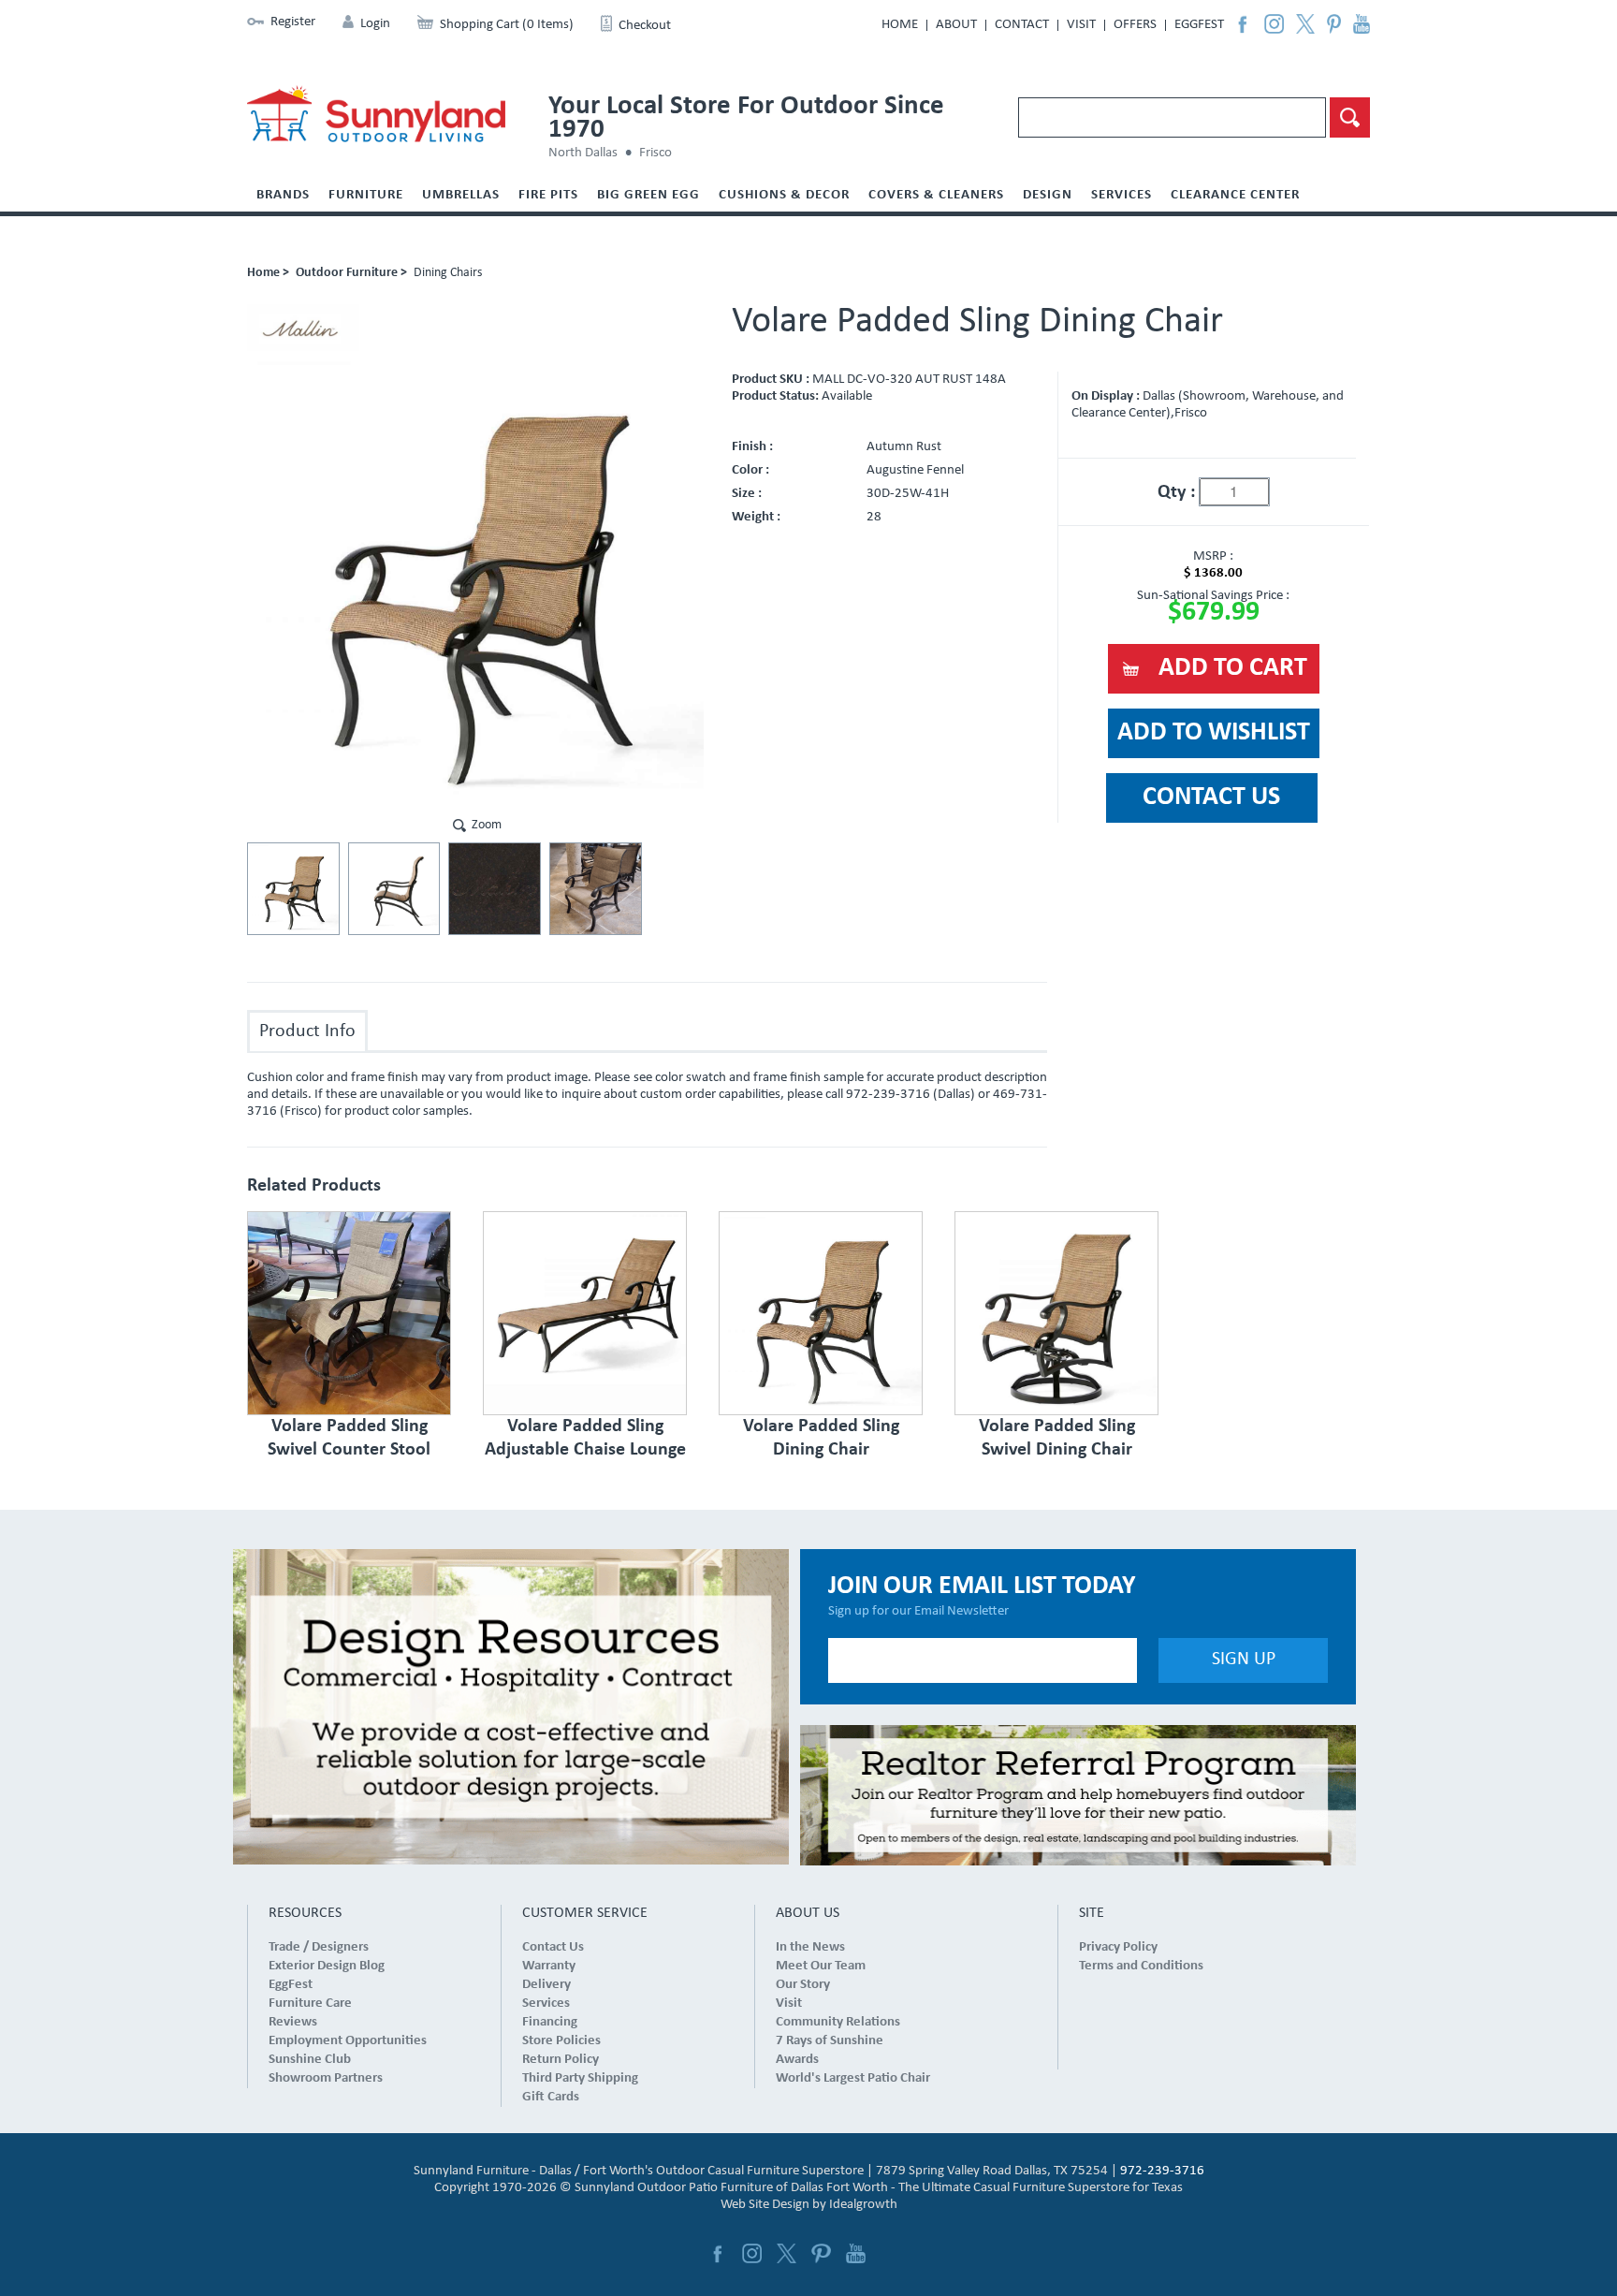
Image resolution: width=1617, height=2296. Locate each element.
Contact (1022, 25)
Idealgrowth (863, 2205)
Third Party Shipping (580, 2078)
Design (1048, 195)
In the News (810, 1947)
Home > (268, 273)
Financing (550, 2022)
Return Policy (561, 2060)
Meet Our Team (821, 1966)
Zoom (487, 825)
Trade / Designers (319, 1947)
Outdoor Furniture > (351, 273)
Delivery (546, 1985)
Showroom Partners (326, 2078)
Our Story (803, 1985)
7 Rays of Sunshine (830, 2041)
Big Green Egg (648, 195)
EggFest (1199, 25)
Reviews (293, 2022)
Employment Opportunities (348, 2041)
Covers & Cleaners (936, 195)
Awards (797, 2060)
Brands (283, 195)
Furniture (366, 195)
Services (1122, 195)
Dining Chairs (448, 273)
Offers (1135, 25)
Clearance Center (1235, 195)
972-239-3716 (1162, 2171)
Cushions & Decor (784, 195)
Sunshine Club (310, 2060)
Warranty (549, 1966)
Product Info (307, 1031)
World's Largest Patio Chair (853, 2078)
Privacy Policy (1118, 1947)
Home (900, 25)
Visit (1081, 25)
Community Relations (838, 2022)
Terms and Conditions (1141, 1966)
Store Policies (561, 2041)
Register (293, 22)
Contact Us (553, 1947)
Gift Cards (551, 2097)
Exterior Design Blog (327, 1966)
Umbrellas (461, 195)
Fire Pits (548, 195)
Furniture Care (310, 2004)
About (956, 25)
